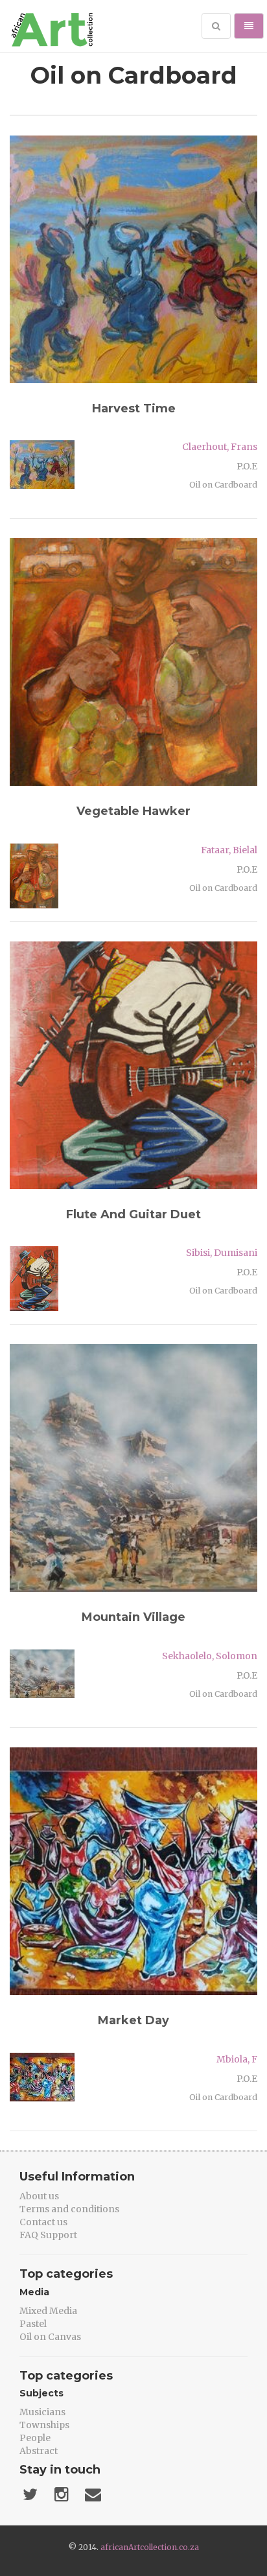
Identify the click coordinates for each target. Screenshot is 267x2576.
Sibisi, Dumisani (222, 1253)
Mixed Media (48, 2311)
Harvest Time (134, 408)
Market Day (133, 2020)
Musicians (42, 2412)
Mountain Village (133, 1617)
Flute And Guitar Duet (133, 1214)
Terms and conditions (69, 2209)
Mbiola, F (237, 2059)
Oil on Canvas (50, 2337)
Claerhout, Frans (220, 447)
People (35, 2438)
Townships (44, 2425)
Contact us (43, 2222)
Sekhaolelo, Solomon (210, 1656)
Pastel (33, 2324)
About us (39, 2196)
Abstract (39, 2451)
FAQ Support (48, 2235)
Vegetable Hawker (133, 811)
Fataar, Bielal (229, 850)
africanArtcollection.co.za (150, 2547)
